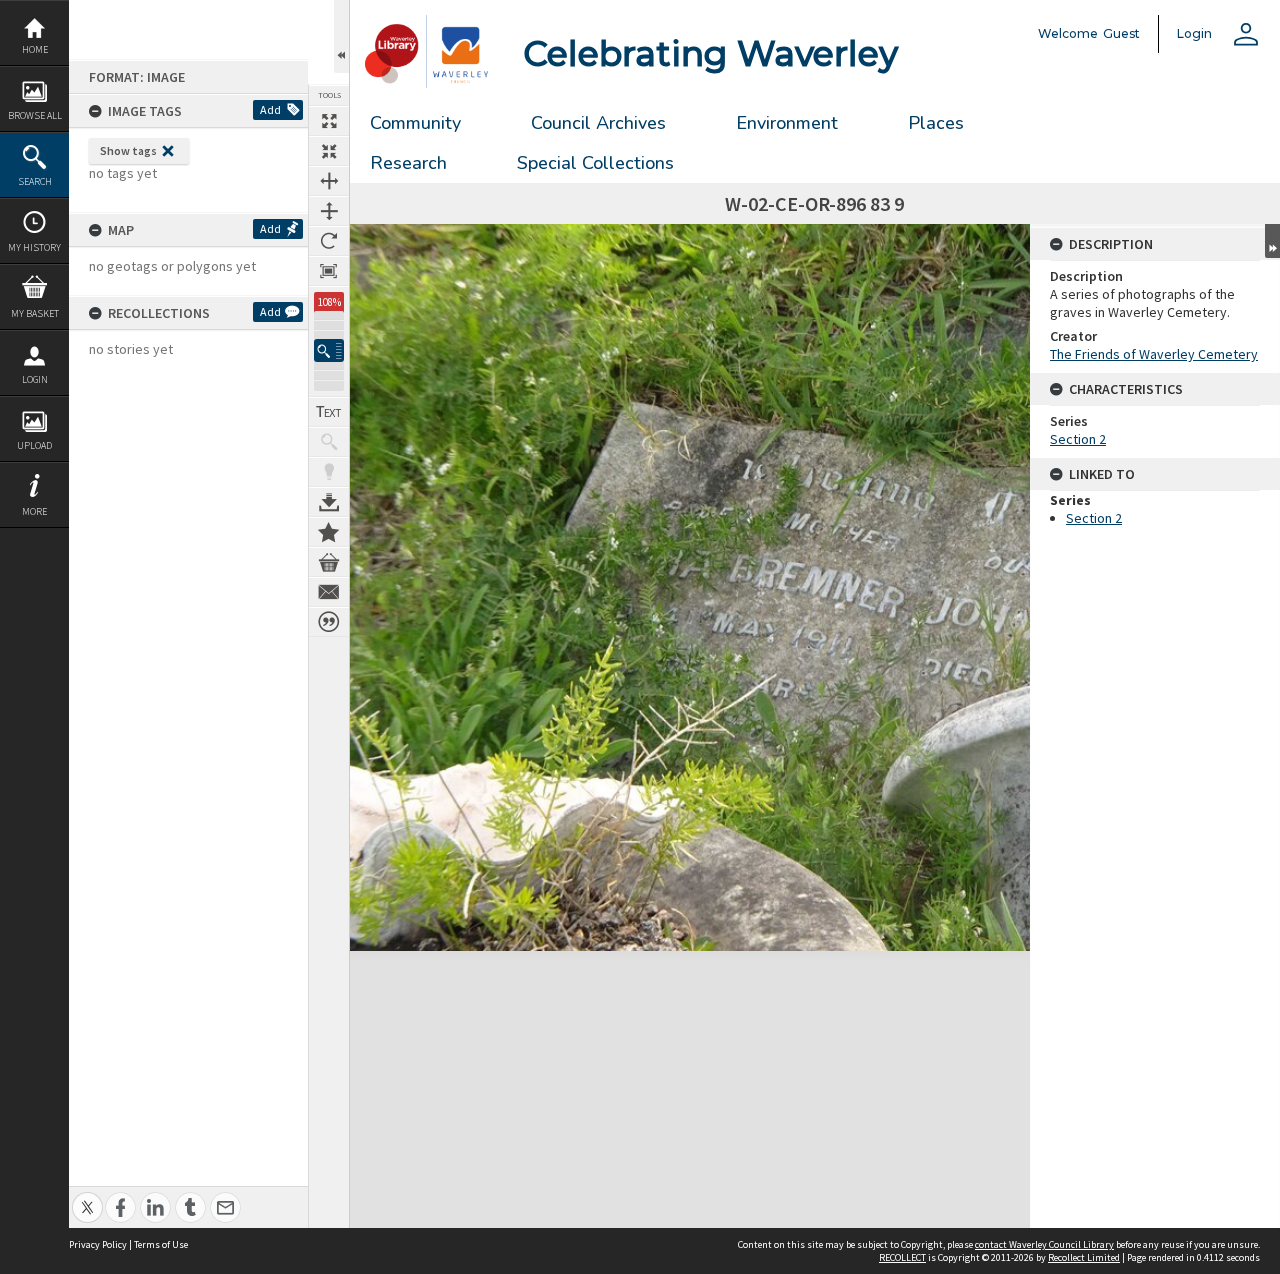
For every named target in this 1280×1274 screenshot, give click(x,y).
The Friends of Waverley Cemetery (1154, 354)
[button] (329, 350)
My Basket (35, 313)
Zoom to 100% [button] (329, 271)
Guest (1121, 33)
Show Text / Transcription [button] (329, 412)
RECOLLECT (902, 1257)
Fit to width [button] (329, 181)
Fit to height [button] (329, 211)
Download (329, 502)
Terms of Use (161, 1244)
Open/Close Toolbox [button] (341, 36)
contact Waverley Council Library (1044, 1244)
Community (415, 123)
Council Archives (598, 123)
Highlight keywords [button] (329, 472)
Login (35, 379)
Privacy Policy (98, 1244)
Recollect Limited (1084, 1257)
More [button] (34, 511)
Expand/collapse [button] (1272, 241)
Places (936, 123)
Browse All (35, 115)
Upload (34, 445)
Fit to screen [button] (329, 151)
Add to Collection (329, 532)
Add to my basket (329, 562)
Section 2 (1078, 439)
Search (35, 181)
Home (35, 49)
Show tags (128, 150)
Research (408, 163)
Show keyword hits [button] (329, 442)
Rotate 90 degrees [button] (329, 241)
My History (34, 247)
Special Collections (595, 163)
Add (270, 109)
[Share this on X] (87, 1196)
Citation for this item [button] (329, 622)
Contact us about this (329, 592)
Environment (787, 123)
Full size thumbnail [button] (329, 121)
